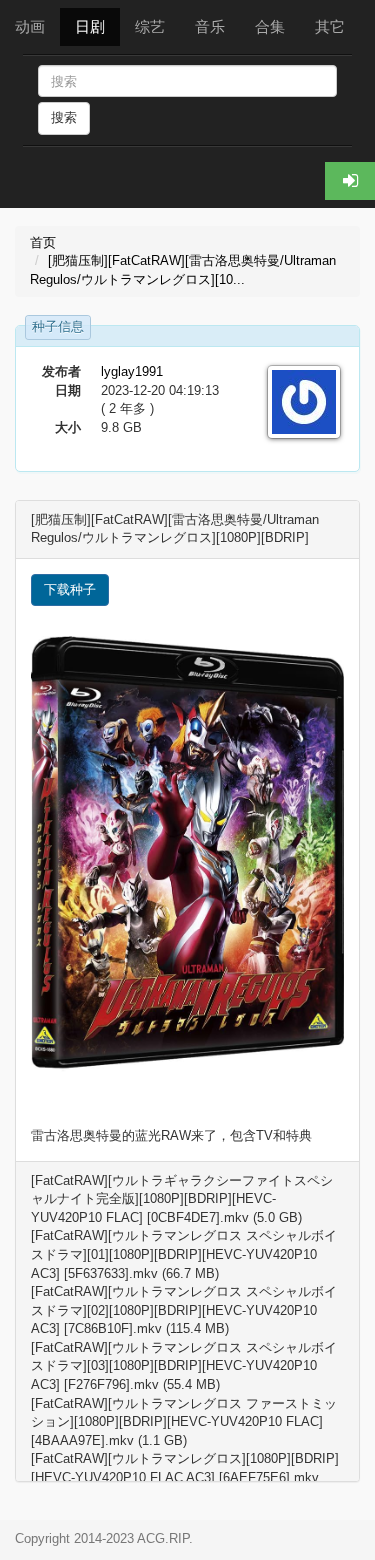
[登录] (350, 181)
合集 (270, 26)
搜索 (64, 117)
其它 (330, 26)
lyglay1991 (132, 371)
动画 (30, 26)
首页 (43, 242)
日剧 (90, 26)
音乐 (210, 26)
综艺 (150, 26)
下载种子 (70, 589)
